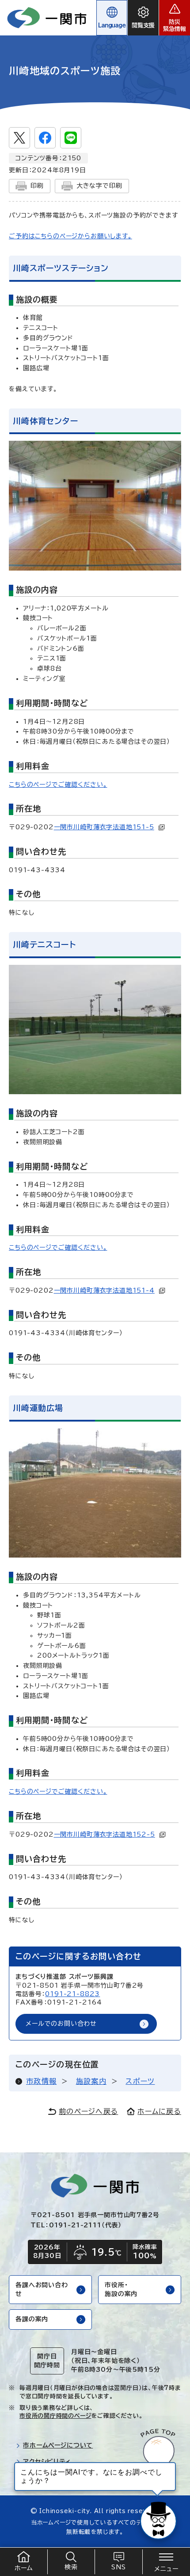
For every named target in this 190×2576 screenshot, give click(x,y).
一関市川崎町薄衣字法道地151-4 (104, 1290)
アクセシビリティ (47, 2462)
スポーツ (140, 2081)
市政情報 (41, 2081)
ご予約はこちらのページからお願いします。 (70, 236)
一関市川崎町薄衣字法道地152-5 (104, 1834)
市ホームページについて (58, 2445)
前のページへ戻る (88, 2111)
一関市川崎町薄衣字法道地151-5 (104, 827)
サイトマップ (41, 2478)
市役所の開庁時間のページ (55, 2416)
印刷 (37, 186)
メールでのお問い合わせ (61, 2024)
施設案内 (91, 2081)
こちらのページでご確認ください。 (58, 785)
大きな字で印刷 (99, 186)
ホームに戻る (159, 2111)
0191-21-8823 (72, 1994)
